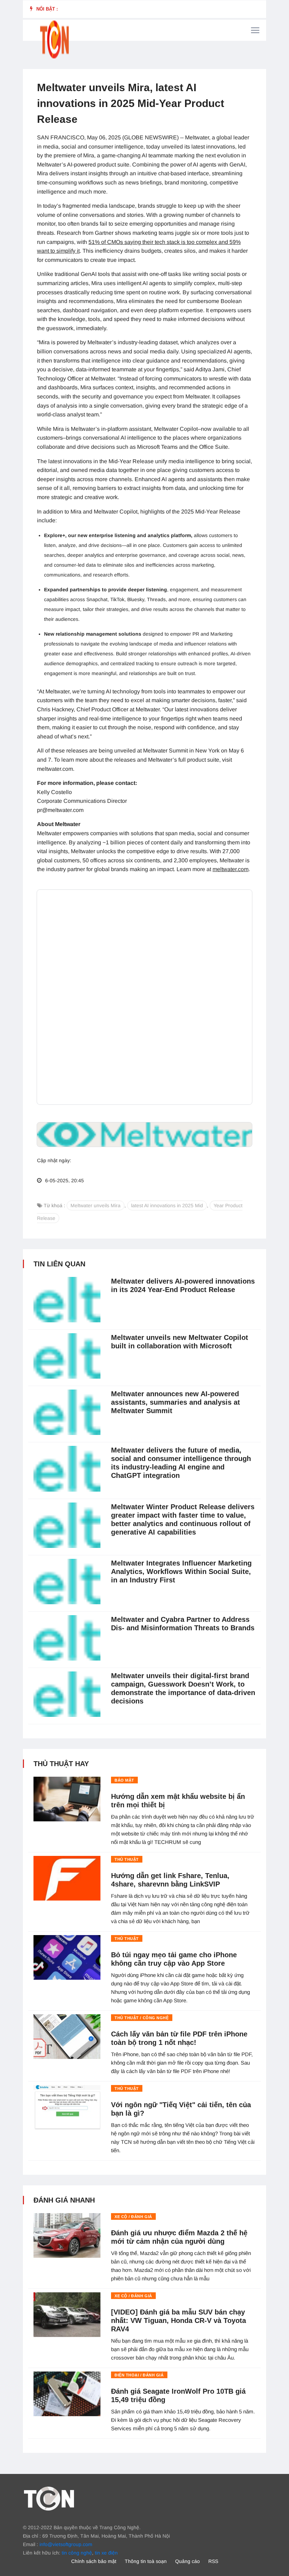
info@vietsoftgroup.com (66, 2544)
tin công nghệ (77, 2553)
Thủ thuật (127, 1859)
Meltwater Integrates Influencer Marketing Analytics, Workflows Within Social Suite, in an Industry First (181, 1572)
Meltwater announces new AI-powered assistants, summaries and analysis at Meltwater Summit (176, 1402)
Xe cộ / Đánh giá (133, 2217)
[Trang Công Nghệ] (49, 2498)
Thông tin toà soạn (146, 2561)
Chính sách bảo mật (94, 2561)
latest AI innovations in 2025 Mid (167, 1205)
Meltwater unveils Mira (96, 1205)
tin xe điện (106, 2553)
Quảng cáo (187, 2561)
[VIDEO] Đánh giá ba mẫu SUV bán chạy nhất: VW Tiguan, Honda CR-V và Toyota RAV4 (179, 2320)
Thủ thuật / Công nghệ (142, 2018)
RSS (213, 2561)
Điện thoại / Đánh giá (139, 2375)
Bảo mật (124, 1780)
